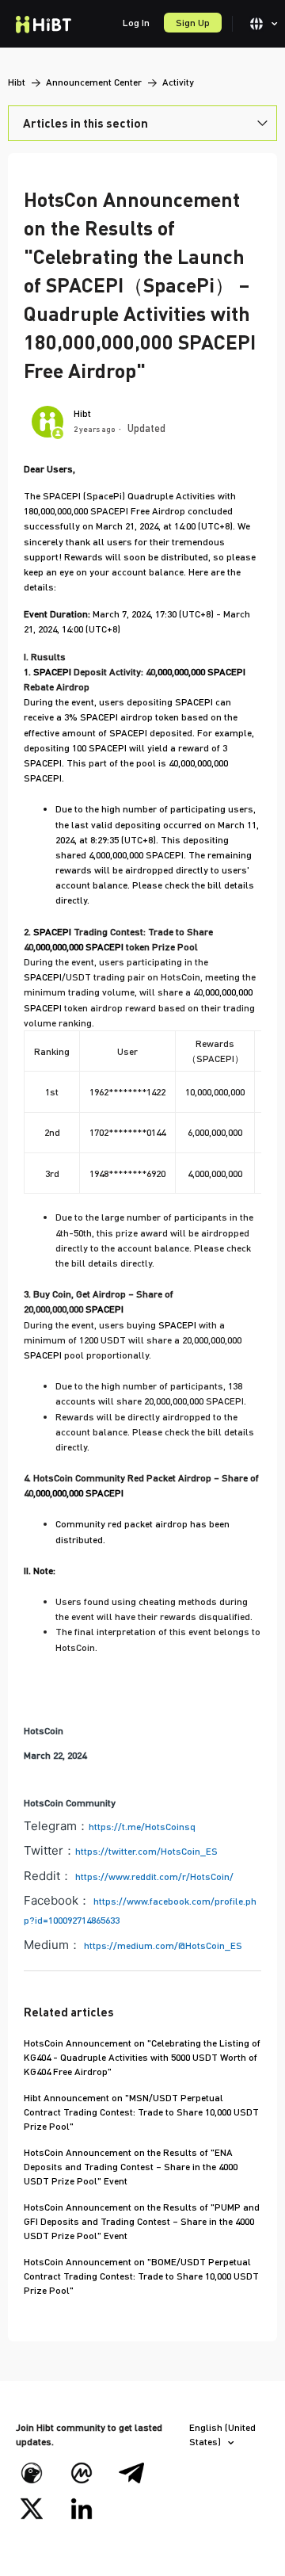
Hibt (17, 82)
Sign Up (193, 23)
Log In (136, 23)
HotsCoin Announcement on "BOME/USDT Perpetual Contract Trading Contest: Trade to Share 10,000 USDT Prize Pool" (141, 2276)
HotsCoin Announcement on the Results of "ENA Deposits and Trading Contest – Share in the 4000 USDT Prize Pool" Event (131, 2167)
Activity (178, 82)
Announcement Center (94, 82)
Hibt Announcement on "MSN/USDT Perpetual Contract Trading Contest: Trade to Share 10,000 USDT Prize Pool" (141, 2112)
